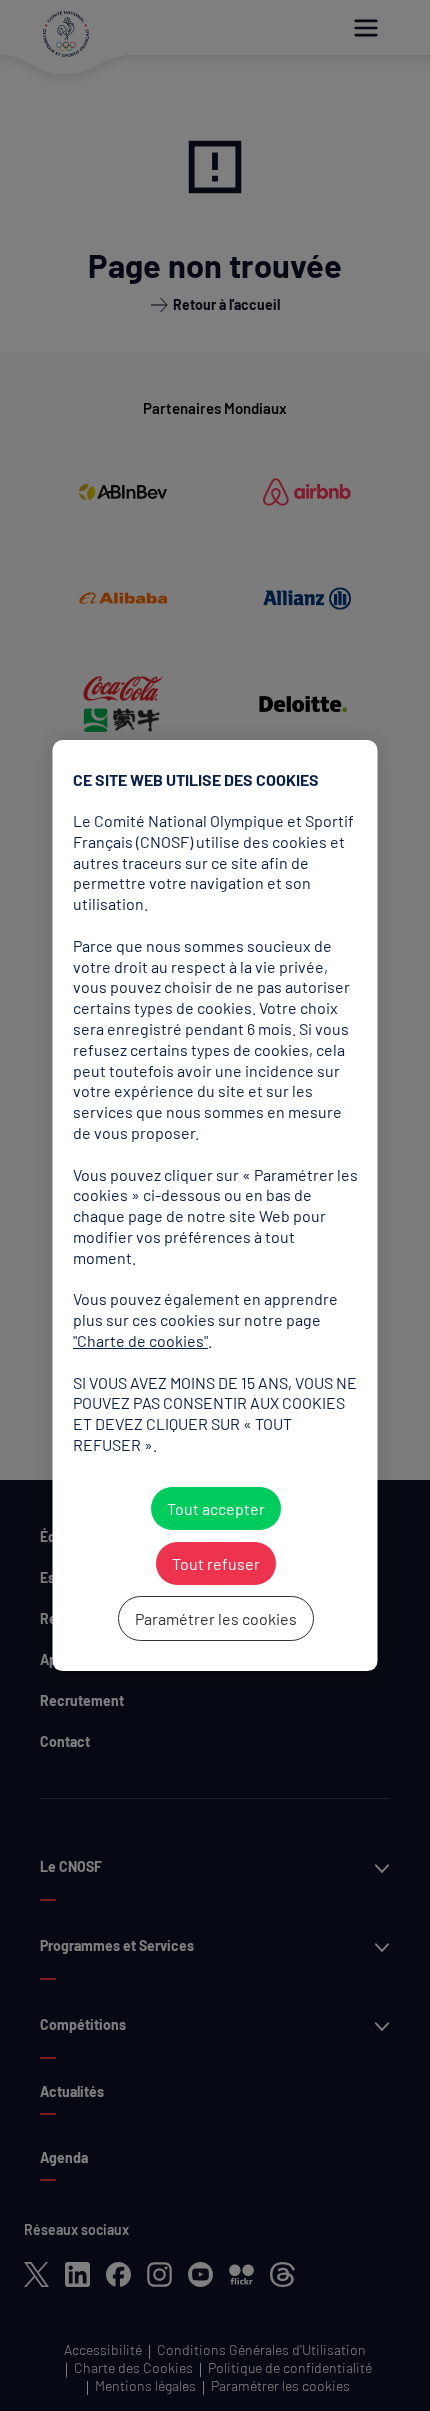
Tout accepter (215, 1508)
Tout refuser (215, 1563)
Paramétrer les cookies (215, 1618)
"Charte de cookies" (140, 1340)
